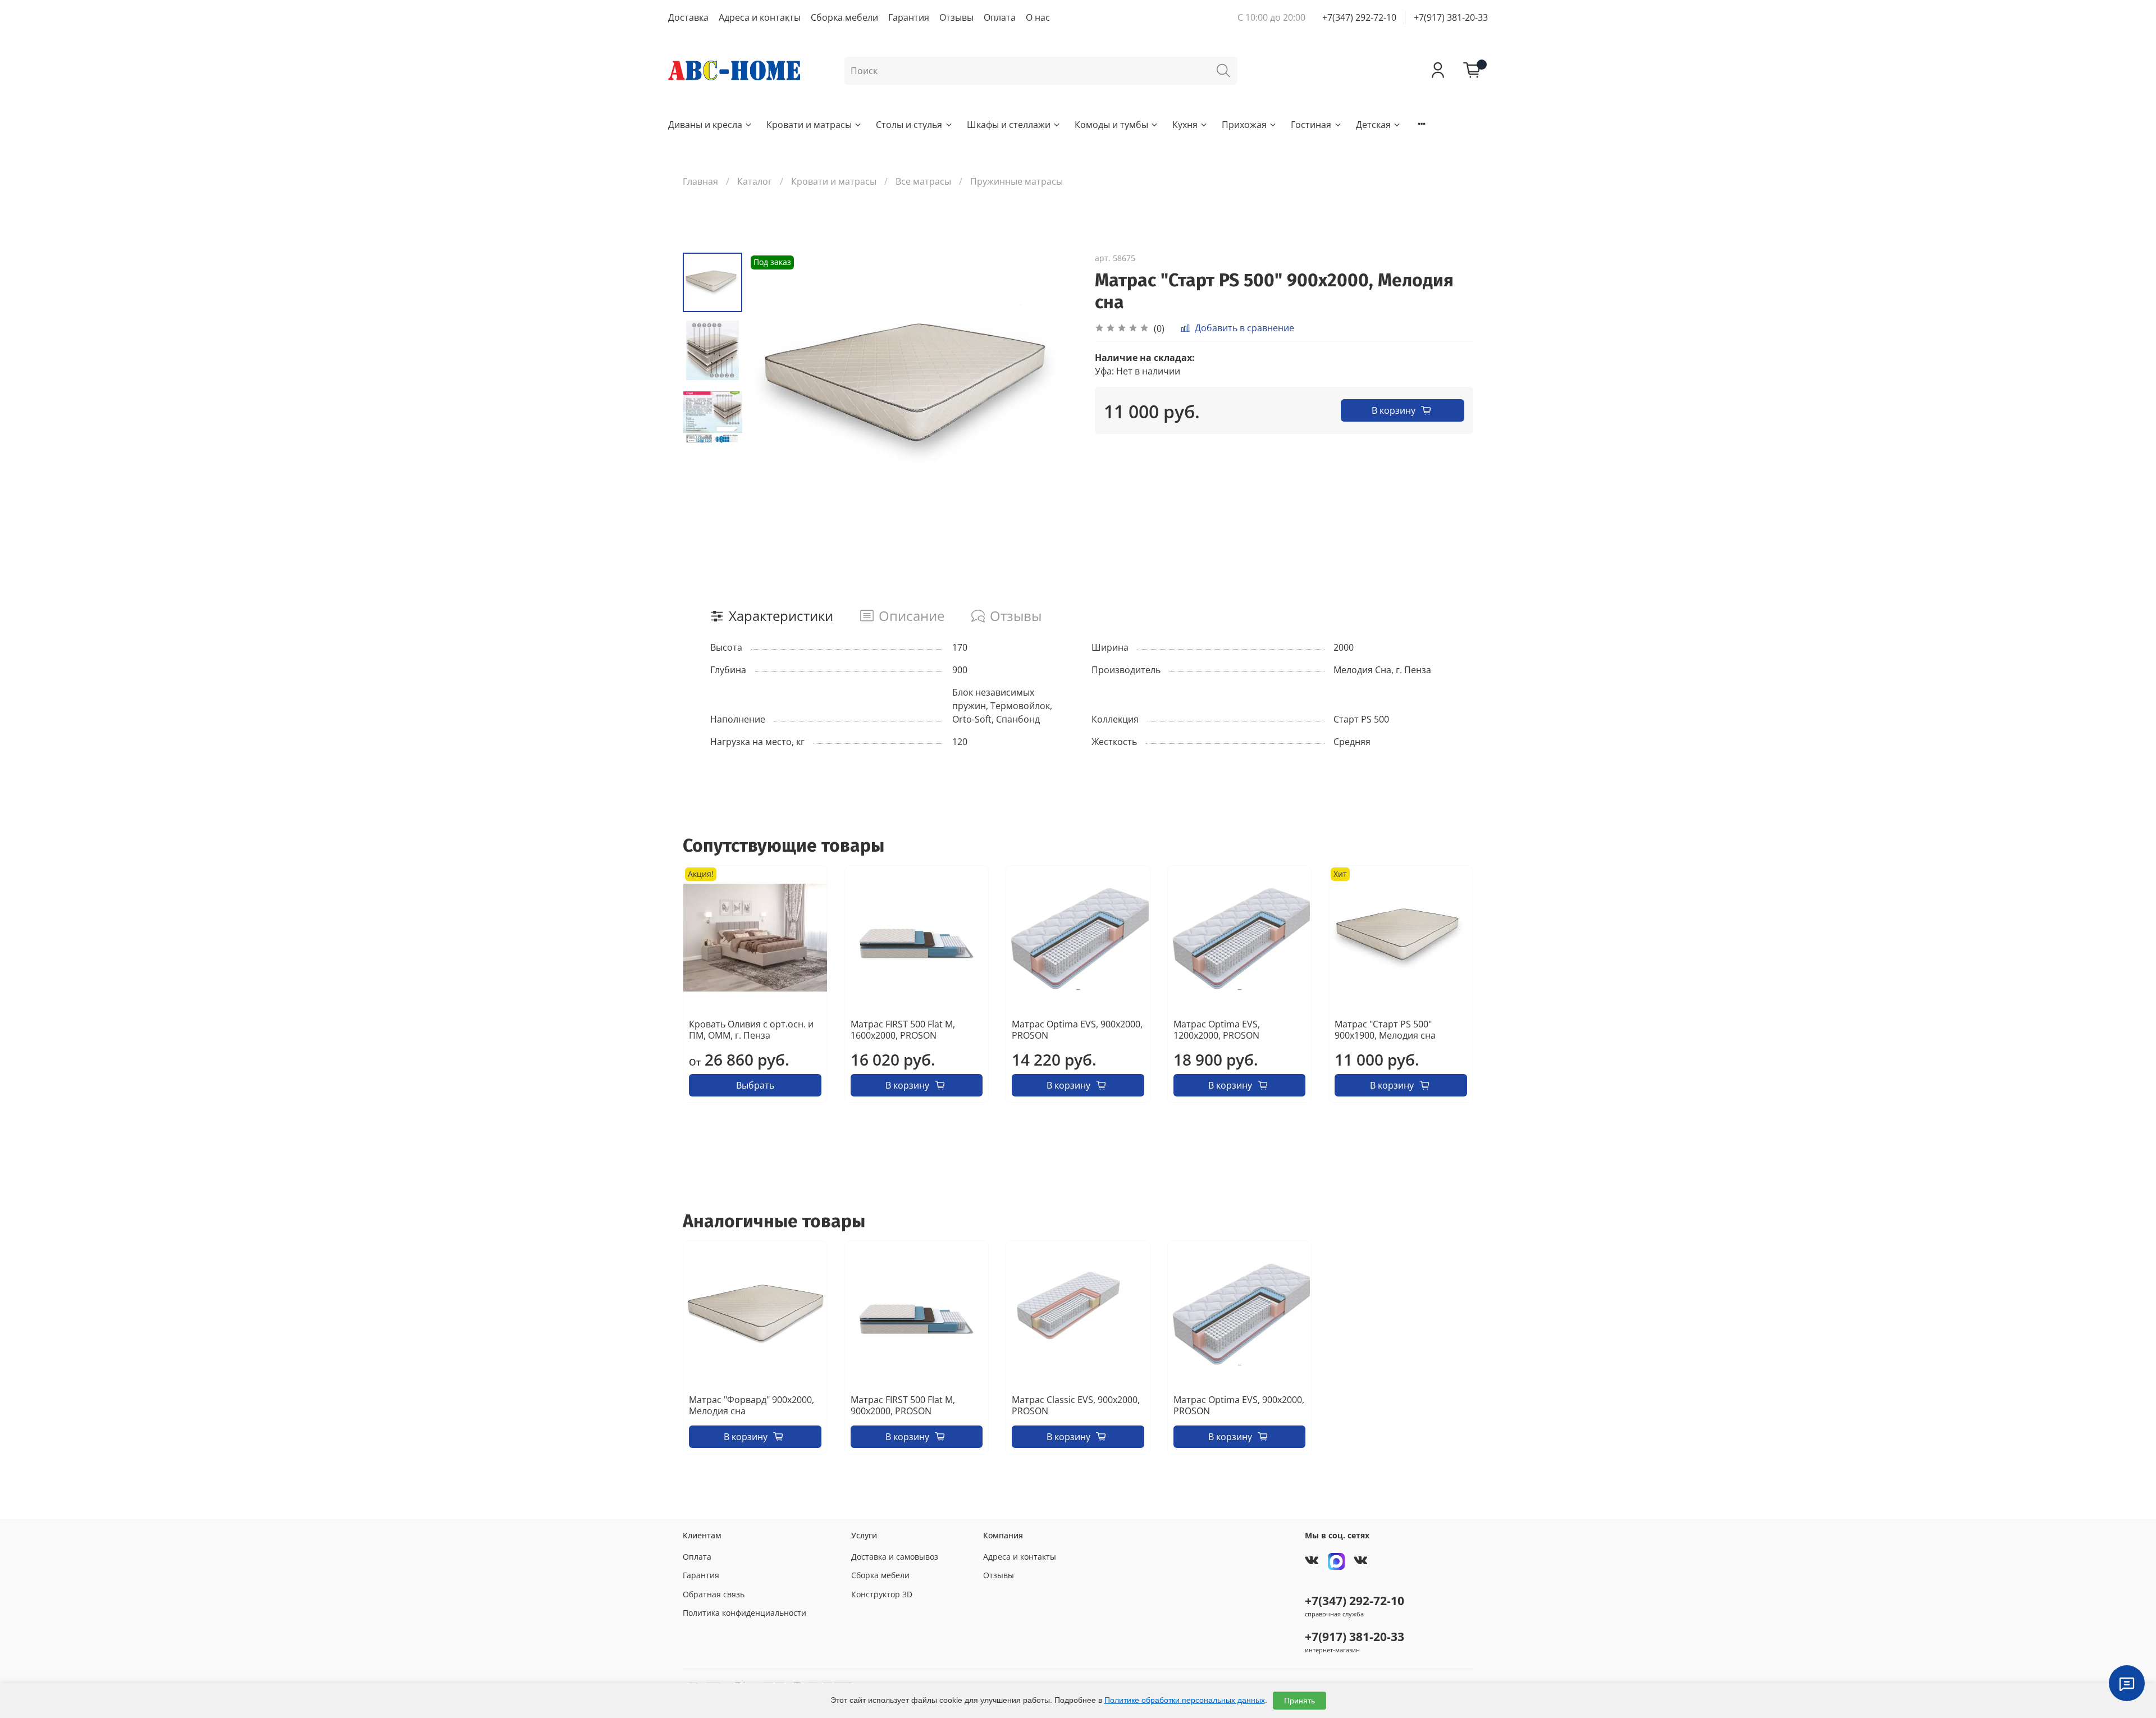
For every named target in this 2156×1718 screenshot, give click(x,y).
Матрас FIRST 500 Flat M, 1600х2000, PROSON (903, 1030)
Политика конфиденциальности (744, 1613)
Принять (1299, 1701)
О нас (1038, 17)
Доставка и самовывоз (895, 1557)
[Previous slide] (770, 390)
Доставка (688, 17)
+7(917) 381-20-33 (1451, 17)
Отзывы (956, 17)
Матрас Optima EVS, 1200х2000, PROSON (1217, 1030)
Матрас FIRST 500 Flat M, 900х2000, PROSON (903, 1405)
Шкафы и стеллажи (1009, 125)
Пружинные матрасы (1017, 181)
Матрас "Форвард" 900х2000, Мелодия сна (752, 1405)
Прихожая (1244, 125)
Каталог (755, 181)
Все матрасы (923, 181)
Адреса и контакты (760, 17)
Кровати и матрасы (809, 125)
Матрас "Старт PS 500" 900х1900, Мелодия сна (1385, 1030)
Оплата (1000, 17)
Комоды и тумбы (1111, 125)
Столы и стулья (909, 125)
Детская (1373, 125)
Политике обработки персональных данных (1185, 1700)
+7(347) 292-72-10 (1359, 17)
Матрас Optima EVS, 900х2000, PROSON (1077, 1030)
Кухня (1185, 125)
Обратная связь (714, 1594)
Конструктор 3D (882, 1594)
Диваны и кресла (705, 125)
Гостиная (1311, 125)
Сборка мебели (844, 17)
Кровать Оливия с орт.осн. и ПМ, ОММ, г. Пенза (751, 1030)
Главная (700, 181)
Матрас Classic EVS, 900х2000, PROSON (1076, 1405)
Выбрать (755, 1085)
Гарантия (909, 17)
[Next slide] (1056, 390)
